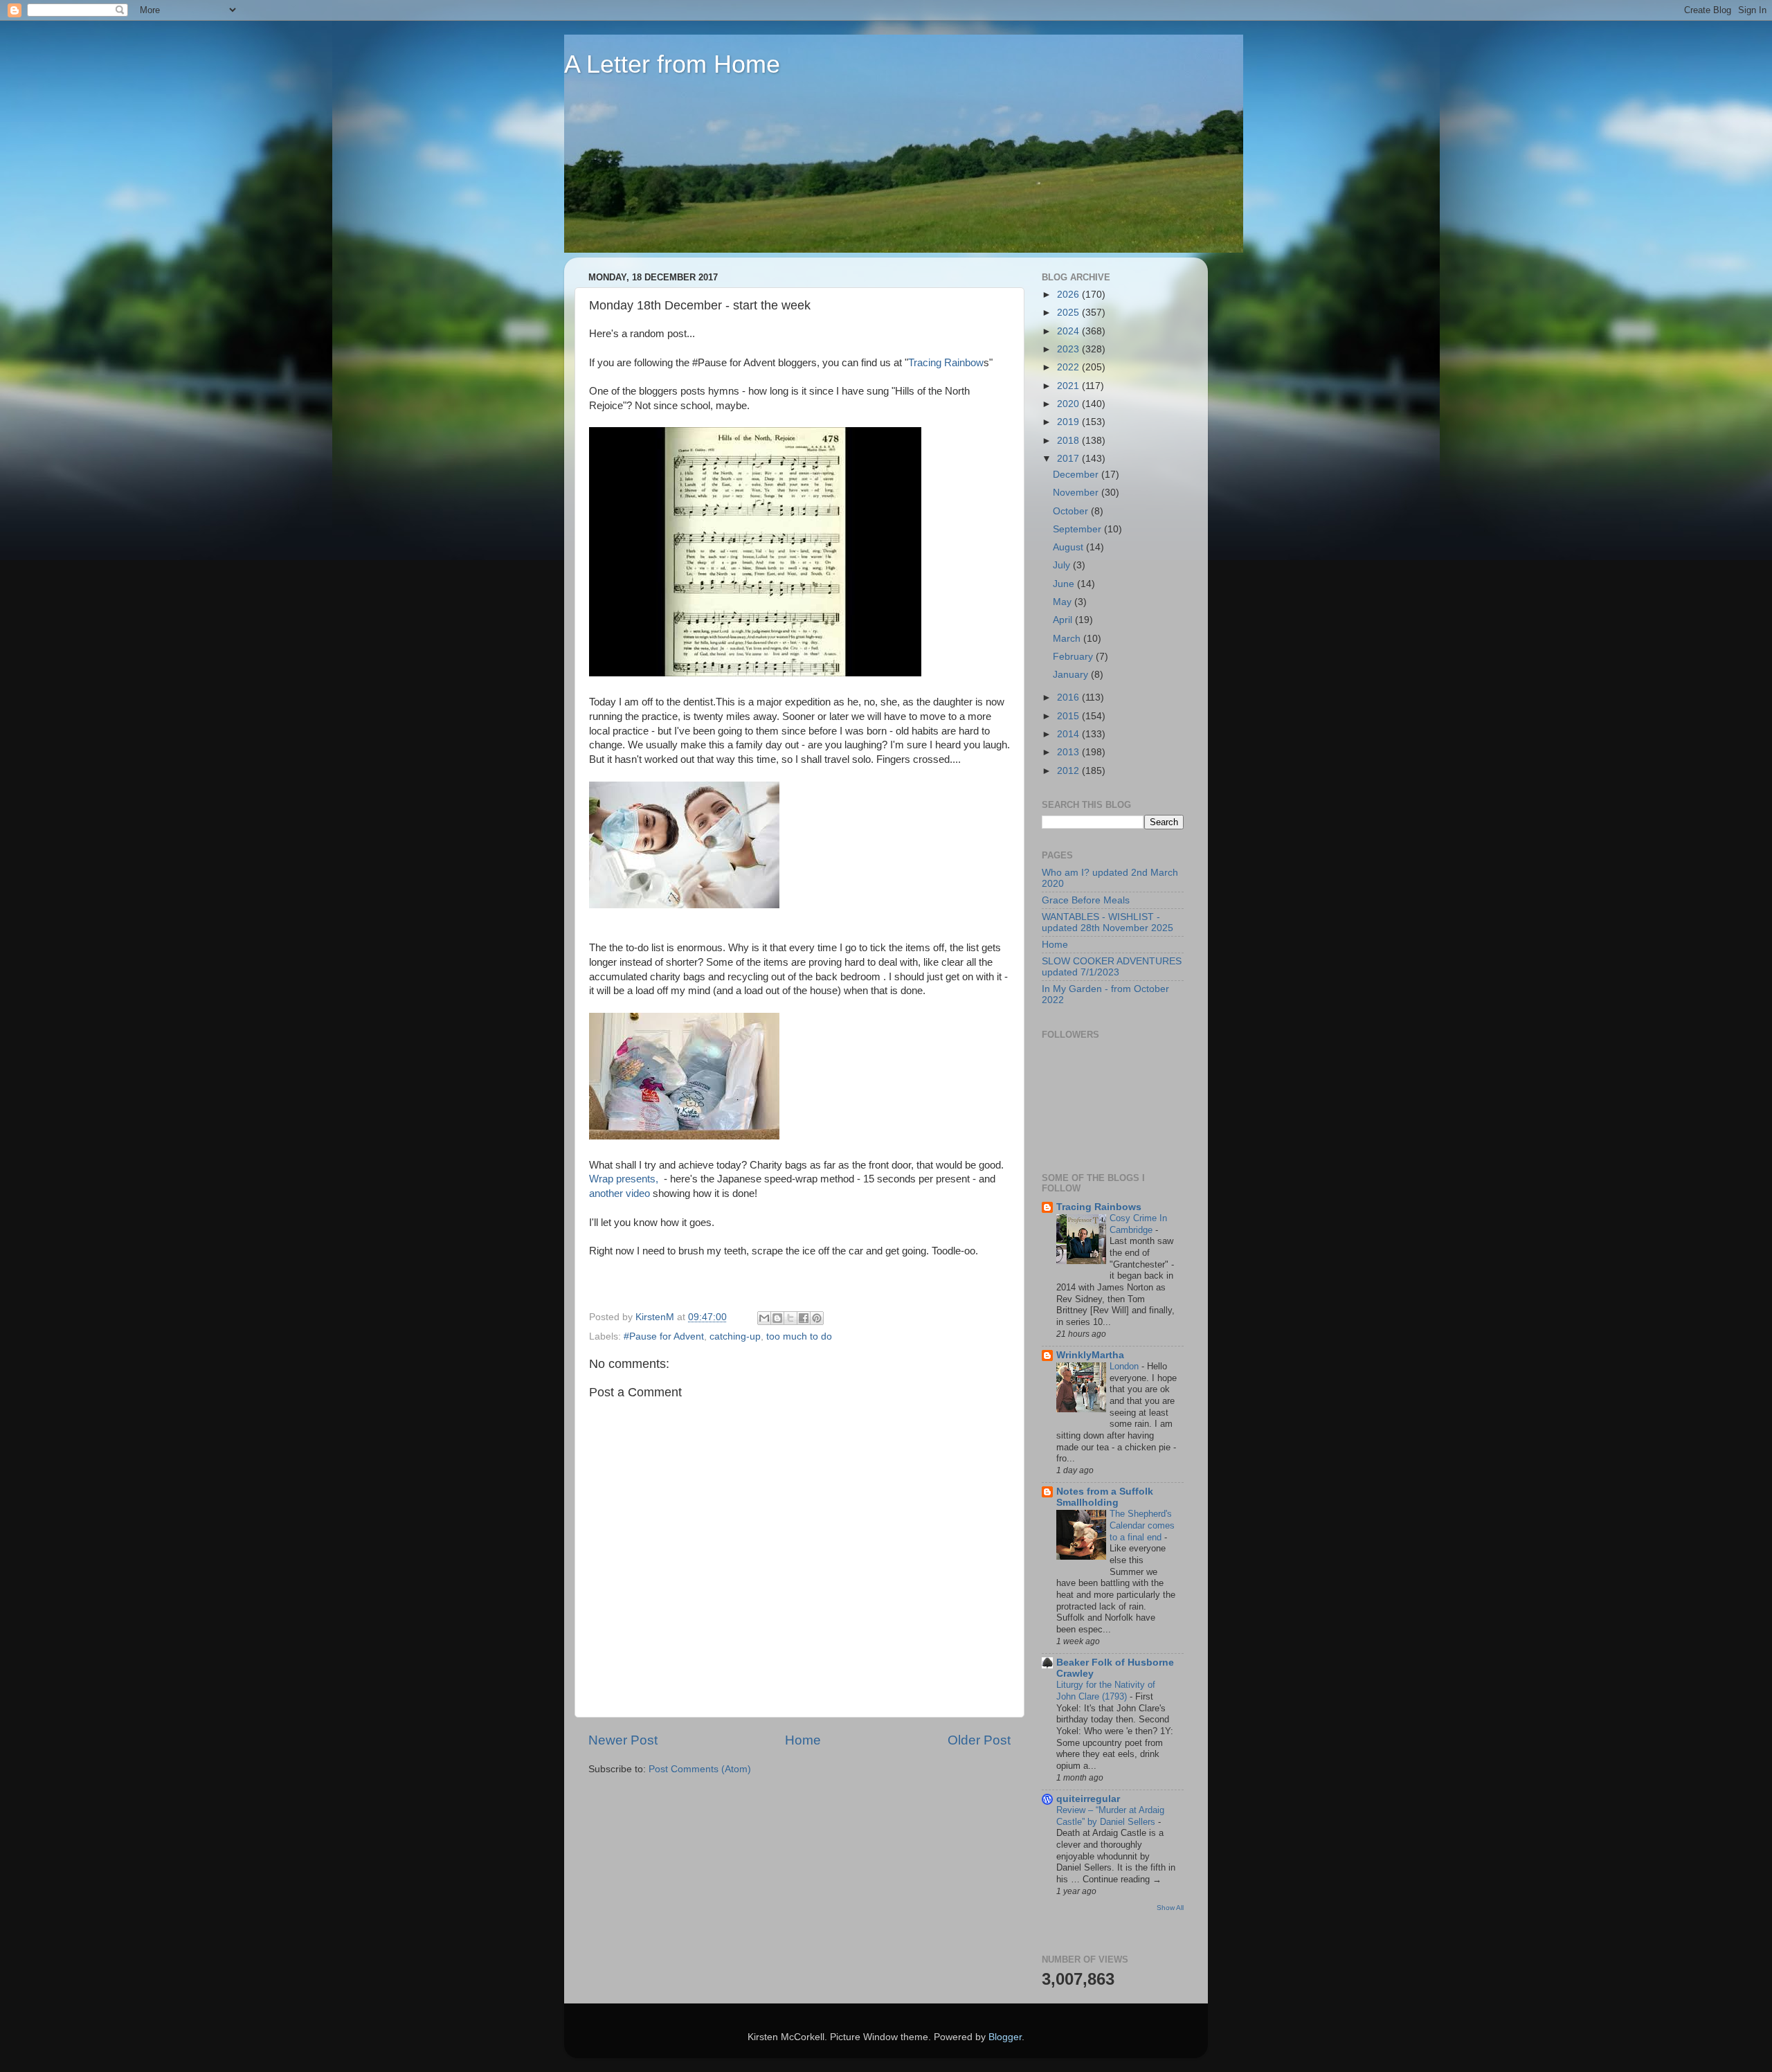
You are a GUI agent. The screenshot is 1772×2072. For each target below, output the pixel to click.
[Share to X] (790, 1318)
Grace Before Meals (1086, 900)
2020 (1069, 404)
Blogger (1005, 2037)
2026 (1069, 295)
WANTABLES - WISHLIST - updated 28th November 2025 (1107, 922)
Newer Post (623, 1740)
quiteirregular (1088, 1799)
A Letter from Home (672, 64)
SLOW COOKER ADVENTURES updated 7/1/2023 (1112, 967)
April (1064, 620)
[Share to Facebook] (804, 1318)
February (1074, 657)
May (1064, 602)
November (1077, 493)
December (1077, 475)
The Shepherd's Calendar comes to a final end (1142, 1525)
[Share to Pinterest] (817, 1318)
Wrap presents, (625, 1179)
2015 (1069, 716)
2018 (1069, 441)
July (1063, 565)
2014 (1069, 734)
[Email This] (764, 1318)
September (1078, 529)
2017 (1069, 459)
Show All (1170, 1908)
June (1065, 584)
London (1125, 1366)
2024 (1069, 331)
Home (803, 1740)
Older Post (979, 1740)
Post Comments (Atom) (700, 1769)
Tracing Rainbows (1099, 1207)
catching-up (735, 1336)
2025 (1069, 313)
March (1068, 639)
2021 (1069, 386)
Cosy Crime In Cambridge (1138, 1224)
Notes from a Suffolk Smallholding (1105, 1497)
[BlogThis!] (777, 1318)
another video (620, 1193)
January (1072, 675)
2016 (1069, 697)
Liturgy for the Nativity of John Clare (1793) (1106, 1691)
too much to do (799, 1336)
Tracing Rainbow (946, 363)
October (1072, 511)
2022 (1069, 367)
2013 (1069, 752)
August (1069, 547)
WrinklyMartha (1090, 1355)
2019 (1069, 422)
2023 (1069, 349)
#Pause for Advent (664, 1336)
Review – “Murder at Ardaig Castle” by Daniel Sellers (1110, 1816)
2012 (1069, 771)
